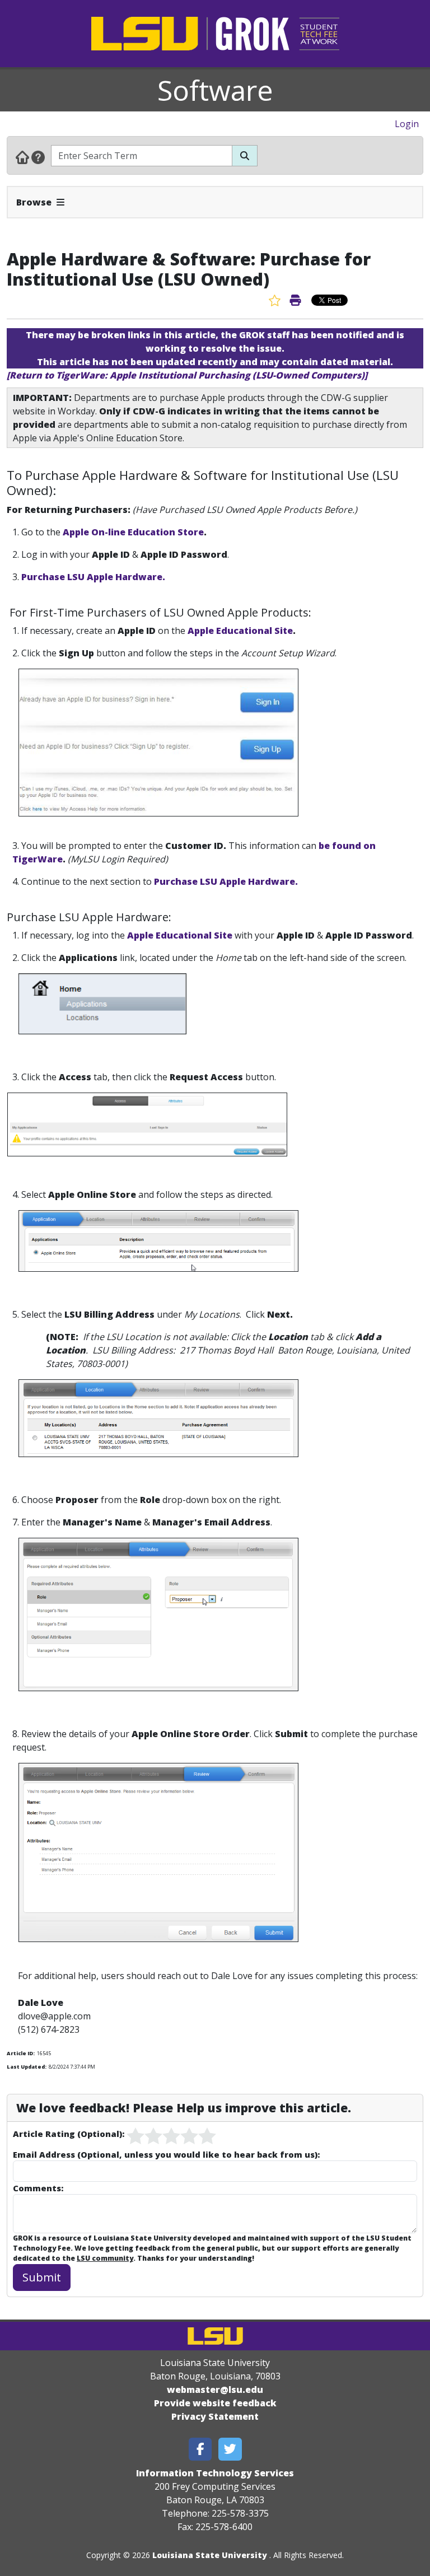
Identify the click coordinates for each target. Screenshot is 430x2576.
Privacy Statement (215, 2416)
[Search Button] (245, 156)
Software (215, 90)
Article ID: (21, 2053)
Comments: (38, 2188)
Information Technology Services (215, 2473)
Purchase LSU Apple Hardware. (93, 577)
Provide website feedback (215, 2403)
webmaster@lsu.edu (215, 2390)
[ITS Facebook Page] (200, 2449)
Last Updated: (27, 2067)
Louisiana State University (210, 2555)
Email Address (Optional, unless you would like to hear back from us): (166, 2154)
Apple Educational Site (240, 631)
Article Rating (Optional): (69, 2134)
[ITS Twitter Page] (230, 2449)
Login (407, 124)
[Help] (38, 157)
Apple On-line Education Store (133, 532)
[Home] (22, 157)
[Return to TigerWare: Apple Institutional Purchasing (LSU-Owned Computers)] (187, 375)
